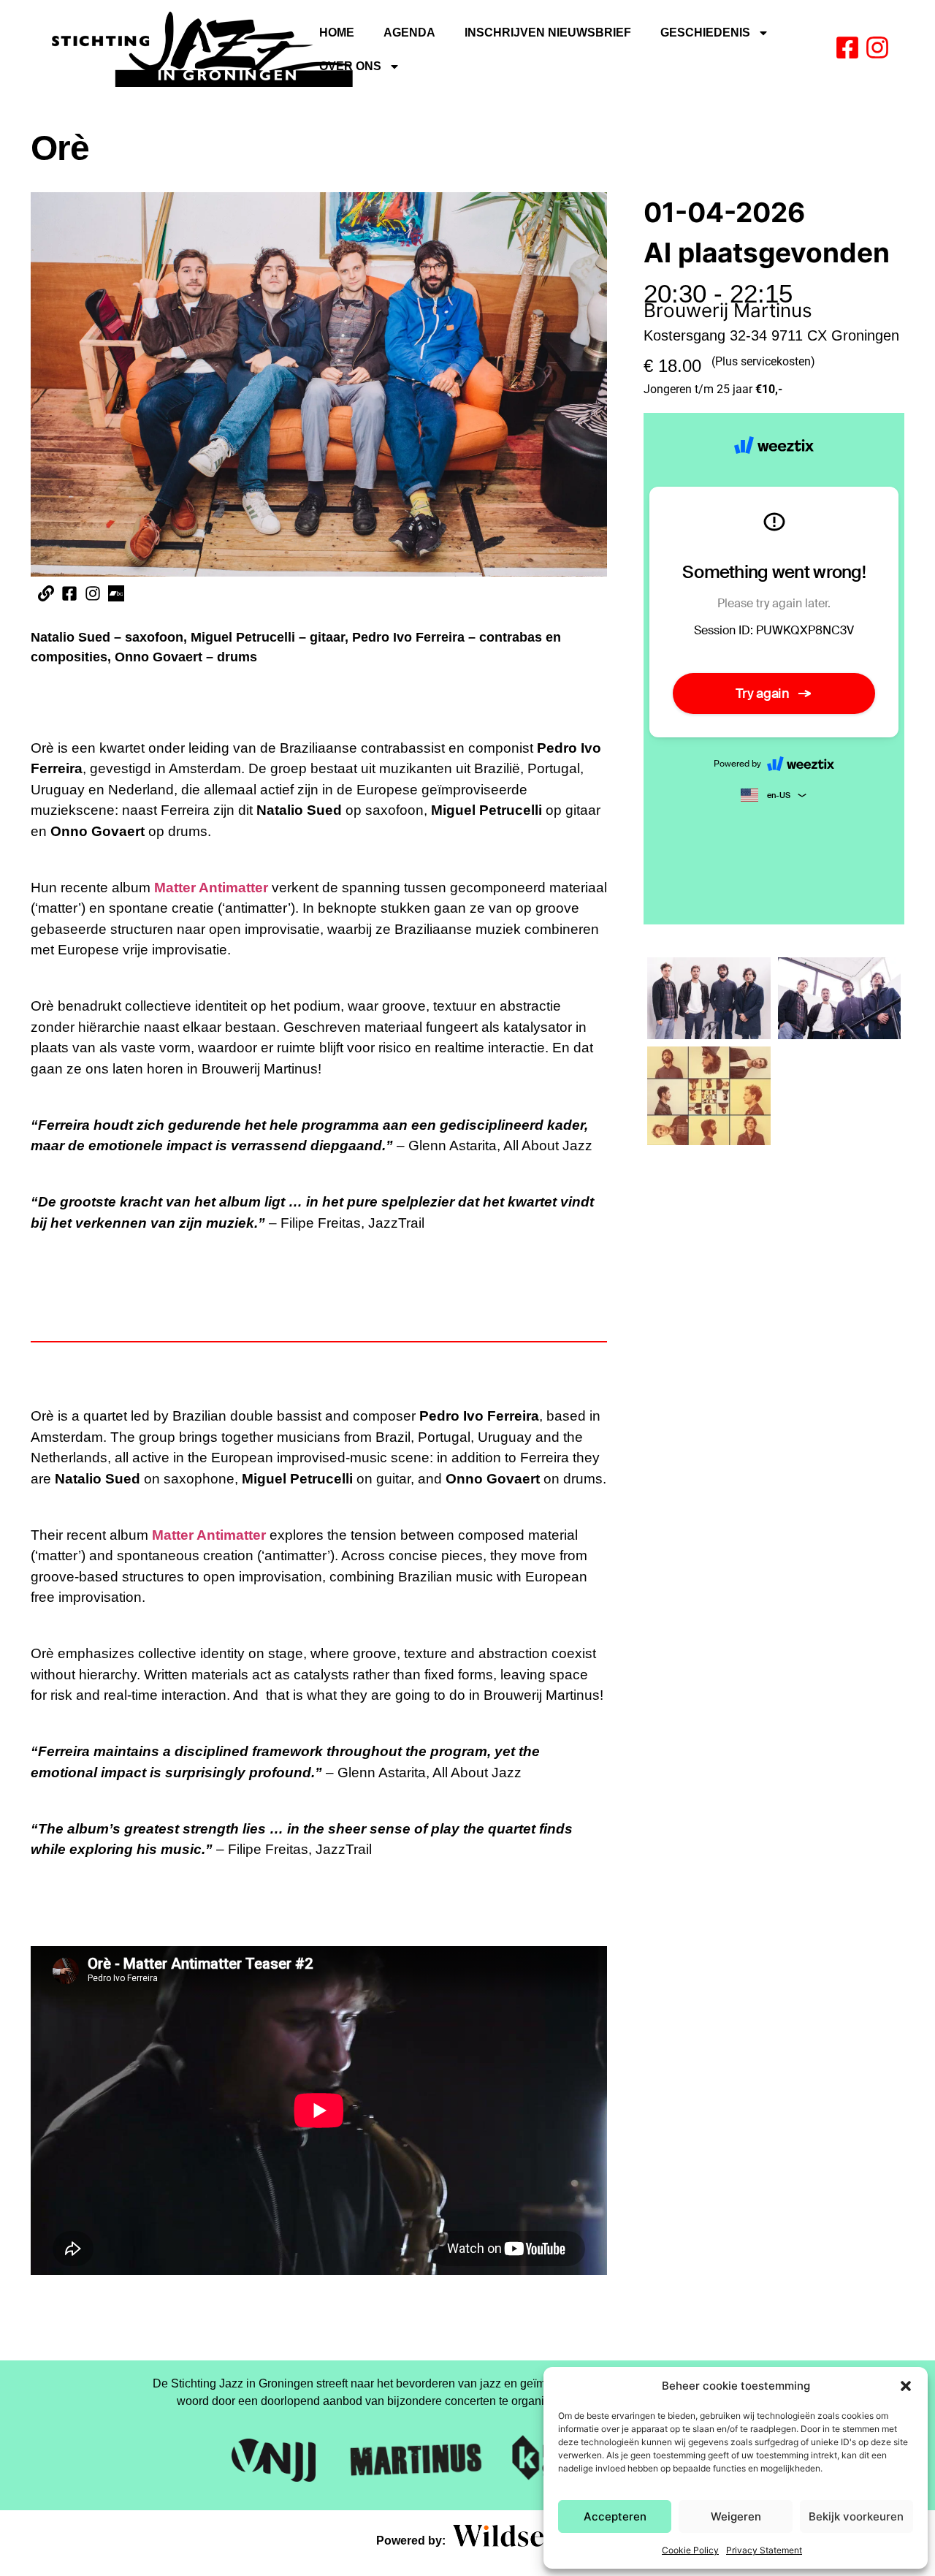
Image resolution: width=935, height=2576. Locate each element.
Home (337, 33)
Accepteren (615, 2516)
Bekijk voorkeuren (856, 2516)
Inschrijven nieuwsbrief (548, 33)
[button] (906, 2386)
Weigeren (736, 2516)
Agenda (409, 33)
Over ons (350, 66)
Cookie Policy (690, 2550)
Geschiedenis (705, 33)
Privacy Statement (764, 2550)
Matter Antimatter (211, 888)
